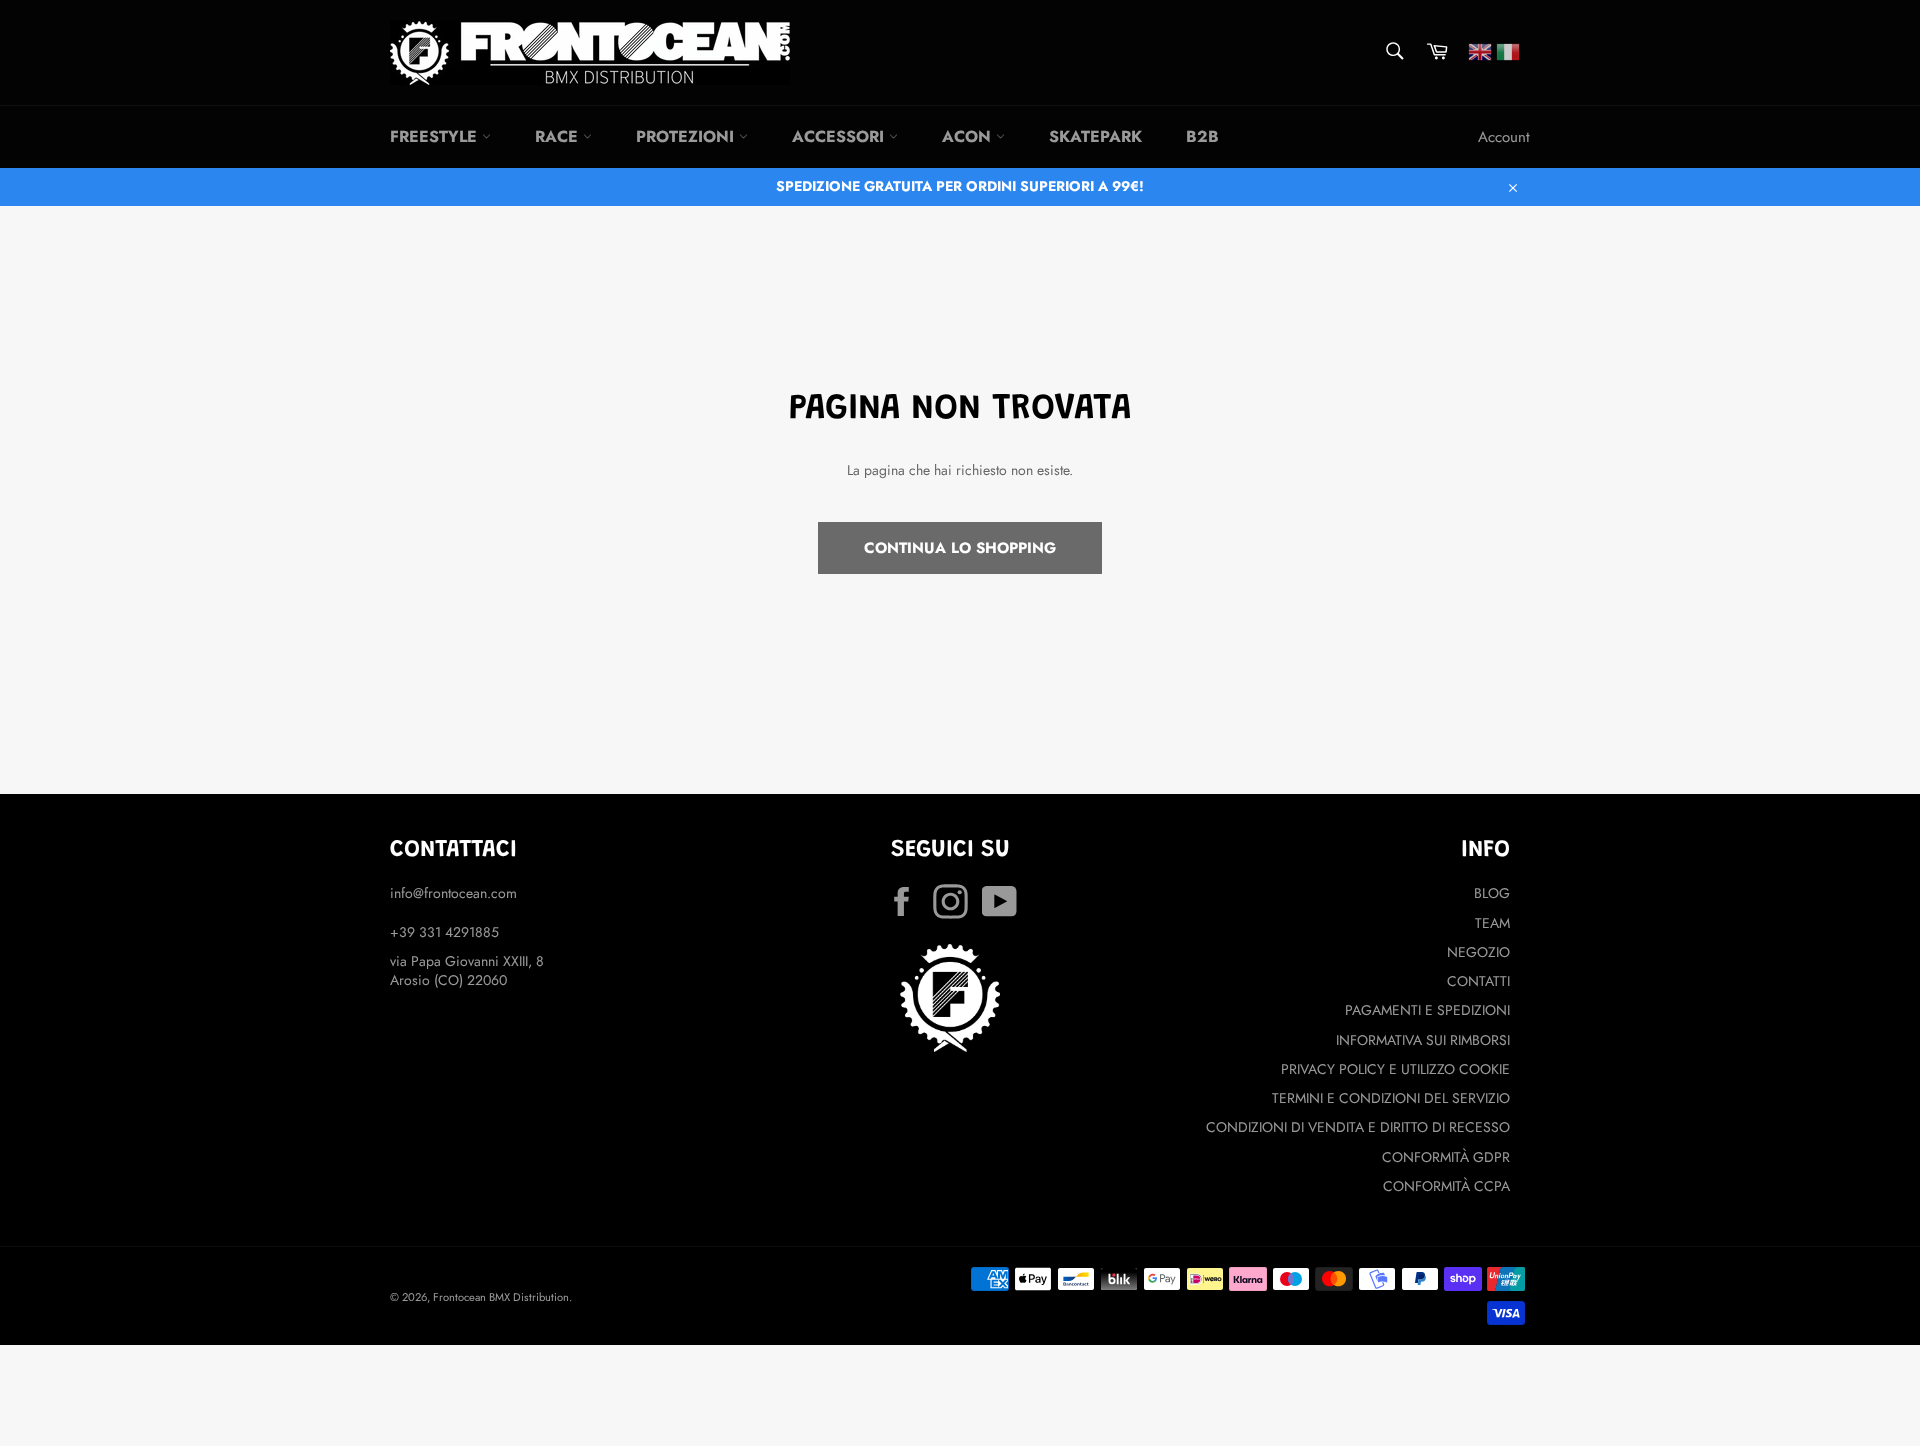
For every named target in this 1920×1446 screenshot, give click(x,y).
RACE (559, 136)
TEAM (1492, 923)
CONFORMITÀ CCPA (1446, 1186)
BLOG (1492, 893)
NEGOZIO (1478, 952)
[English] (1480, 50)
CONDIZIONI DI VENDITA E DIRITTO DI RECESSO (1358, 1127)
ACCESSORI (840, 136)
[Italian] (1508, 50)
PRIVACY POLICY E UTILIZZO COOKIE (1395, 1069)
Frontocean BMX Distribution (501, 1297)
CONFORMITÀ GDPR (1446, 1157)
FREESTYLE (436, 136)
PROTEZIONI (687, 136)
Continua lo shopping (960, 548)
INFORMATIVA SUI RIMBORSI (1423, 1040)
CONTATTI (1478, 981)
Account (1504, 137)
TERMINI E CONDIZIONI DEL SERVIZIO (1391, 1098)
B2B (1202, 136)
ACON (969, 136)
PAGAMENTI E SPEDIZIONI (1427, 1010)
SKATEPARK (1095, 136)
